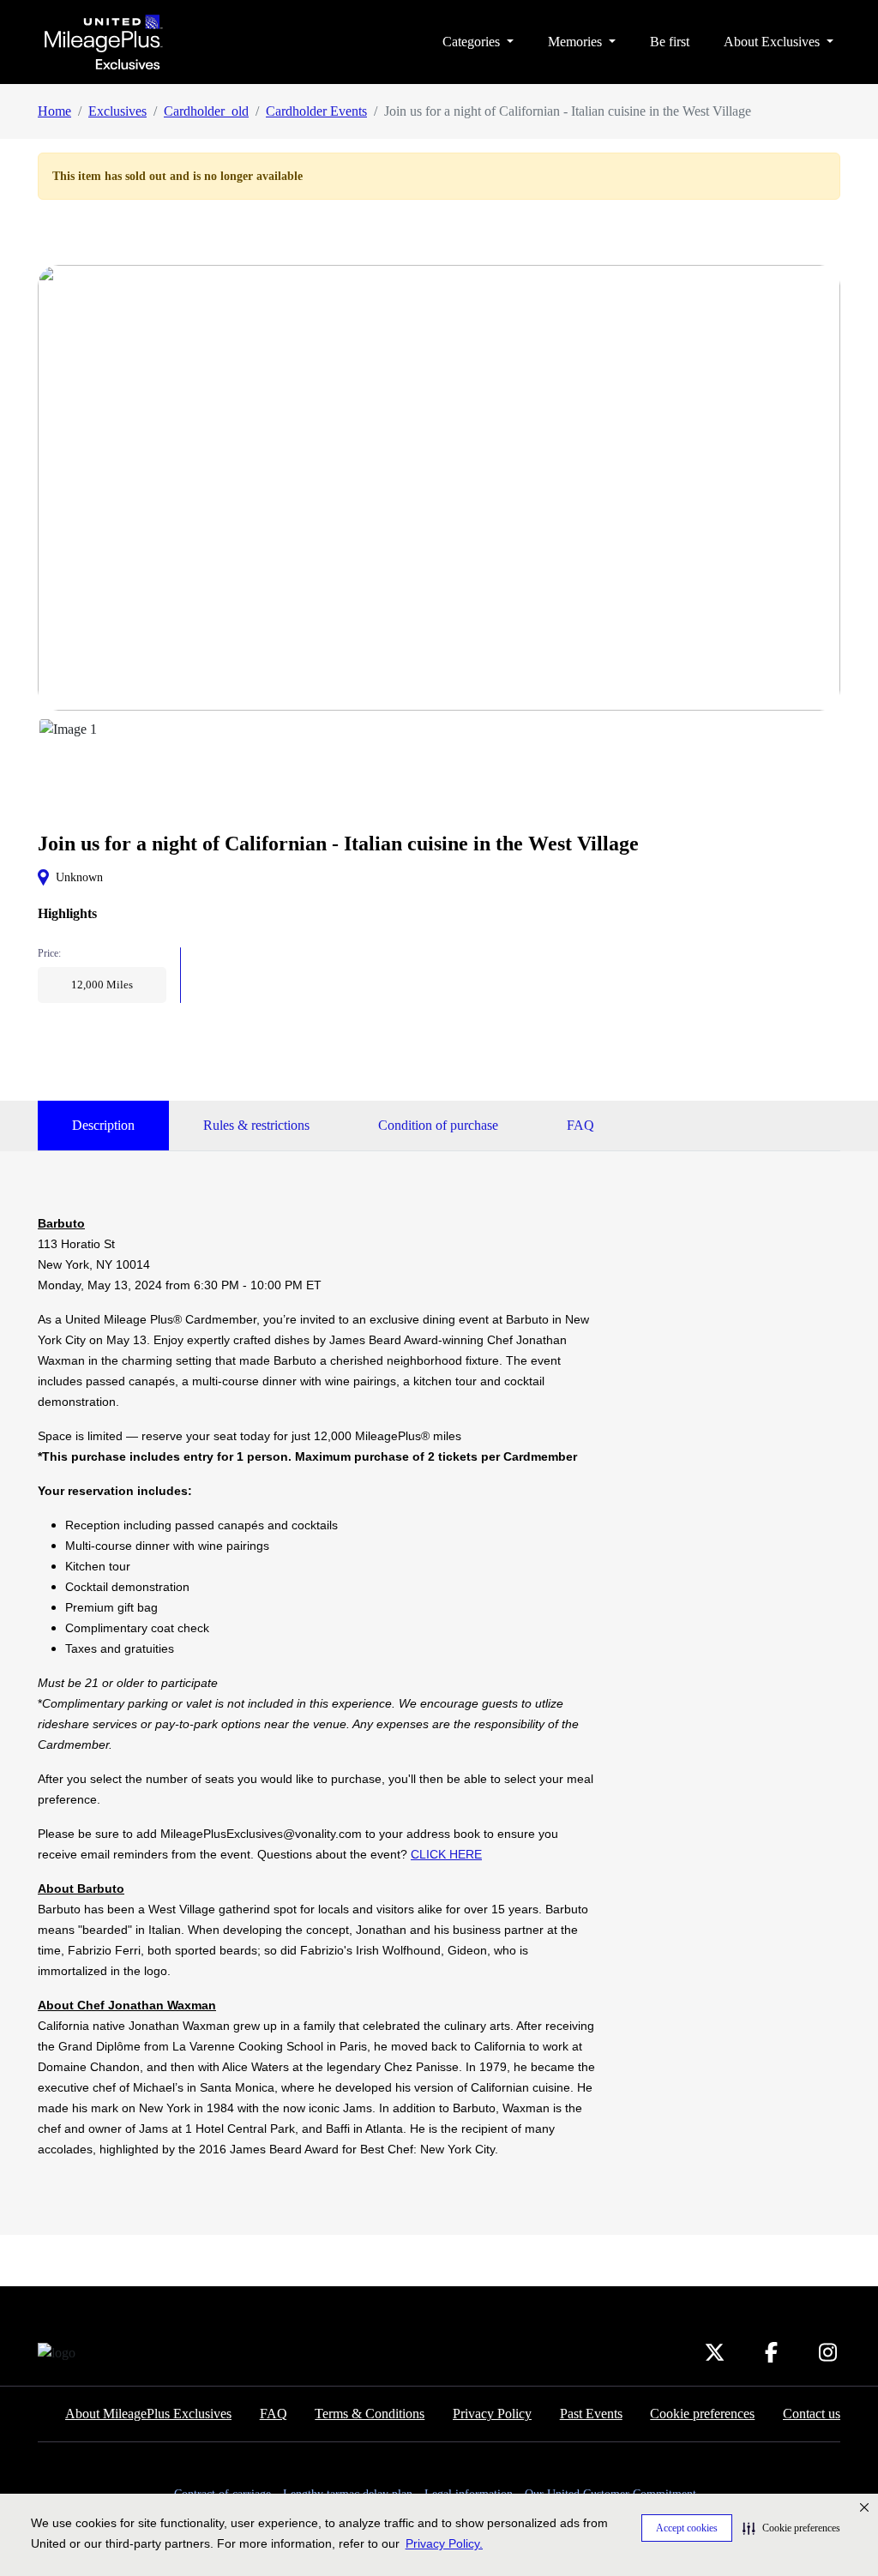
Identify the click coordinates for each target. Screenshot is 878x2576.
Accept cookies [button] (687, 2528)
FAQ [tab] (580, 1125)
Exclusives (117, 111)
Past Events (591, 2414)
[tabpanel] (319, 1686)
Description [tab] (103, 1125)
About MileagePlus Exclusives (148, 2414)
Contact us (812, 2414)
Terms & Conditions (370, 2414)
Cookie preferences (702, 2414)
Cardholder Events (316, 111)
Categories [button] (473, 42)
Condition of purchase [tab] (438, 1125)
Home (54, 111)
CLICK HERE (446, 1854)
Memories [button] (577, 42)
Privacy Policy (492, 2414)
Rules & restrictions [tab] (256, 1125)
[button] (791, 2528)
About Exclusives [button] (773, 42)
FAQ (274, 2414)
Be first (670, 42)
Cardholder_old (206, 111)
